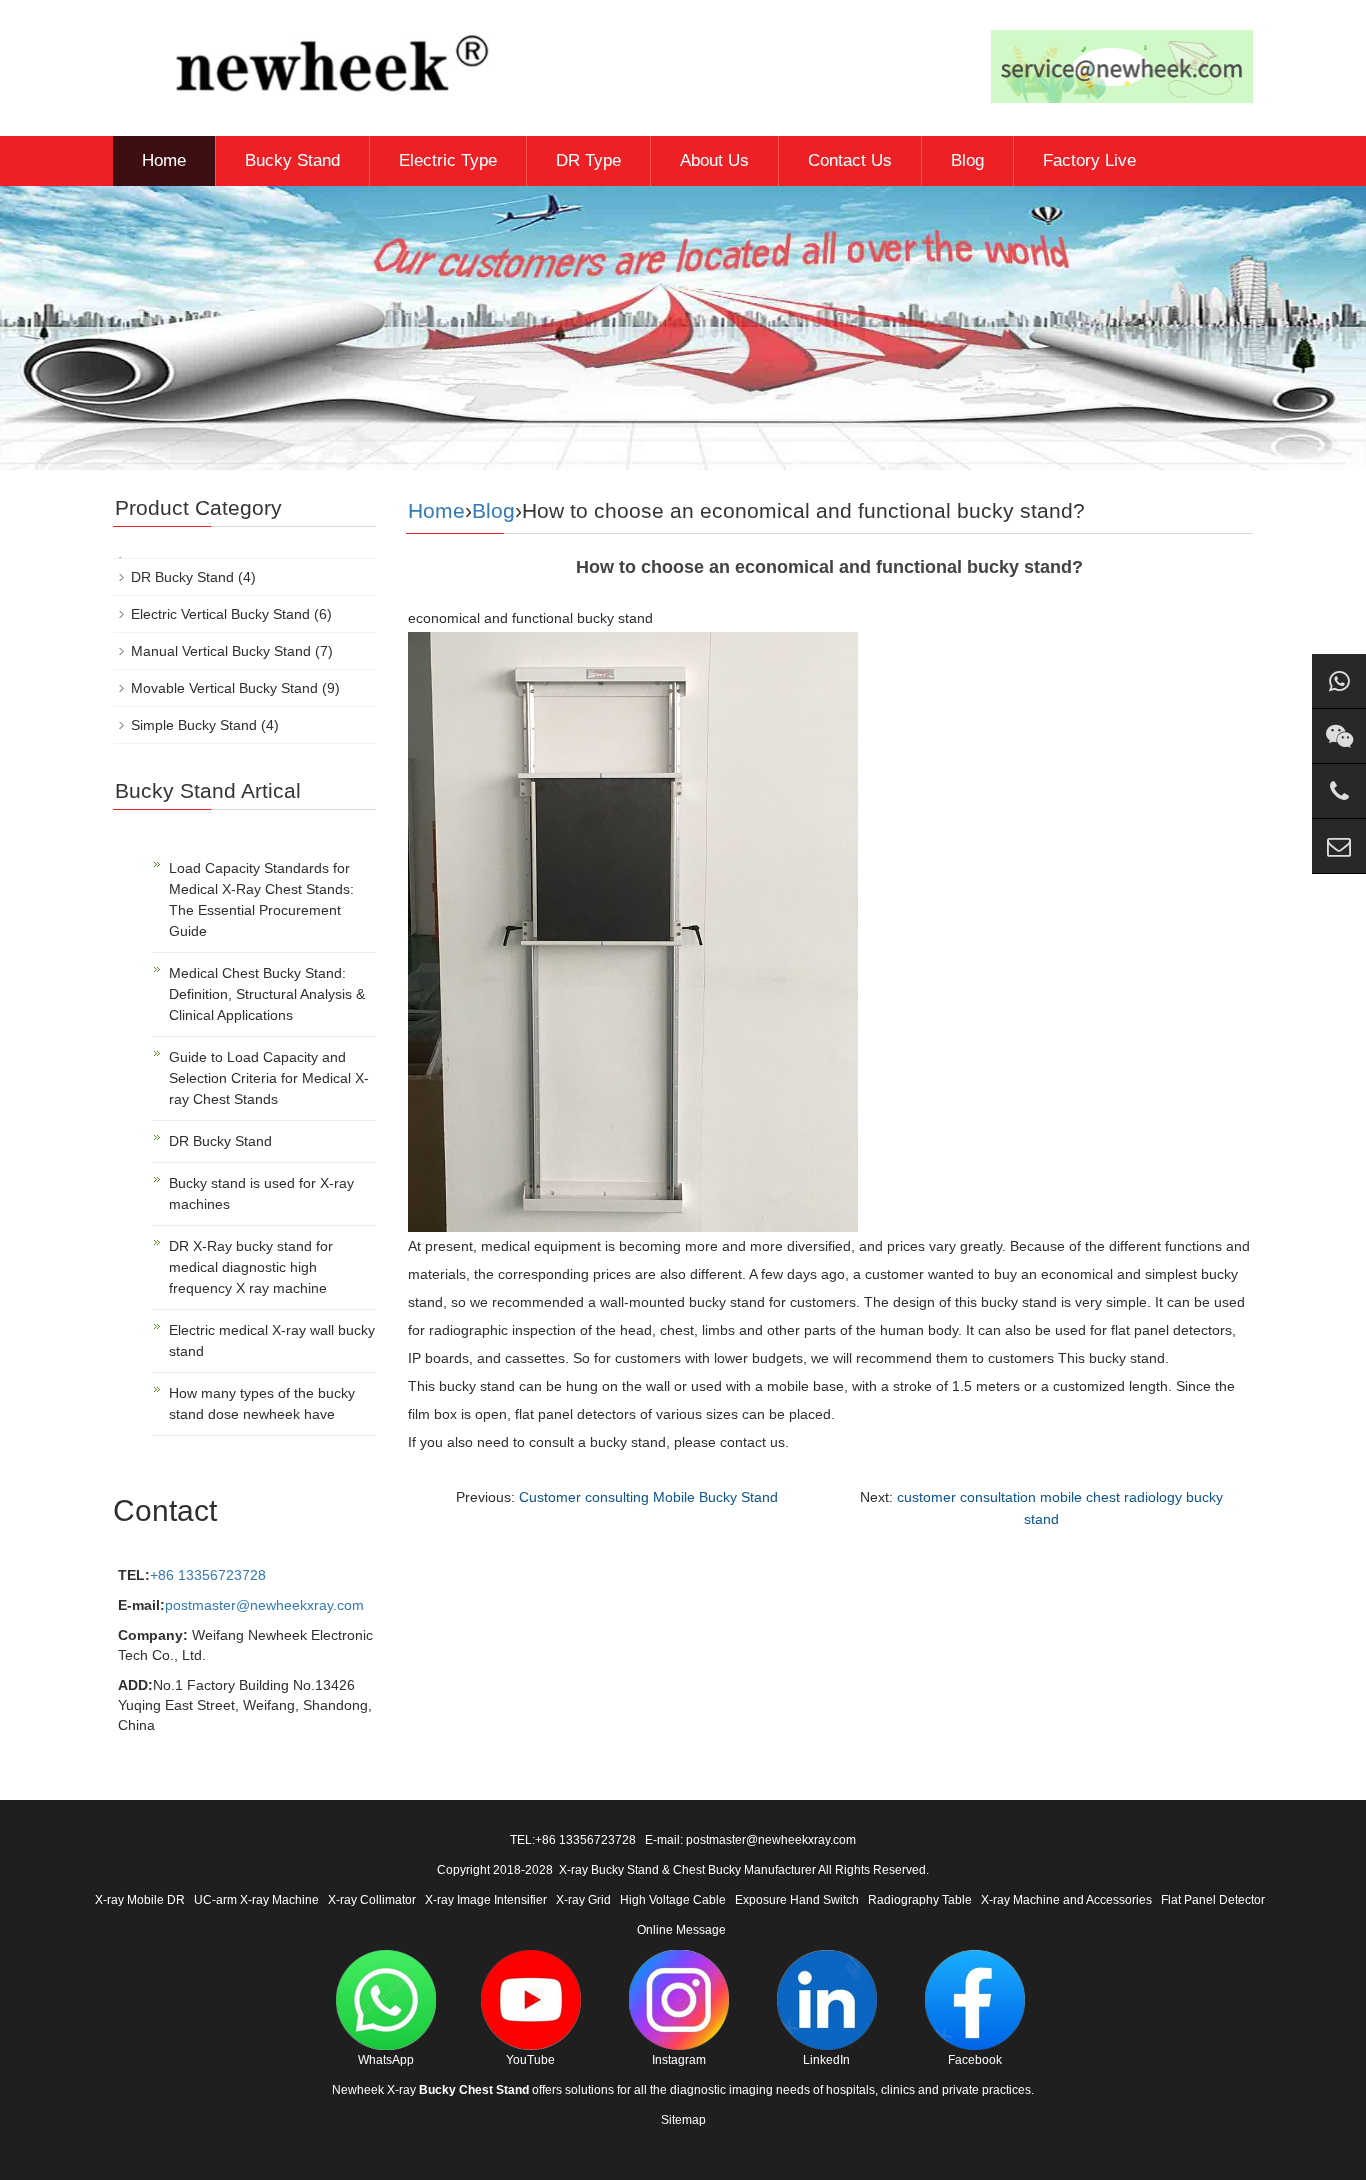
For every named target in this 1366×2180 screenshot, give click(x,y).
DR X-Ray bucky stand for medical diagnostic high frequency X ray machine (251, 1267)
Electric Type (448, 160)
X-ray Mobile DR (140, 1900)
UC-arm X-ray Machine (256, 1900)
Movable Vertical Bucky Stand (224, 688)
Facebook (975, 2060)
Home (164, 160)
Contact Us (850, 160)
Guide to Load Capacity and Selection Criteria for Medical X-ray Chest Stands (269, 1078)
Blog (967, 160)
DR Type (588, 160)
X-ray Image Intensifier (486, 1900)
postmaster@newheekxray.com (264, 1605)
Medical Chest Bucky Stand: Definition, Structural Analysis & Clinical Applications (267, 994)
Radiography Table (920, 1900)
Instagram (679, 2060)
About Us (714, 160)
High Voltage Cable (673, 1900)
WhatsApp (386, 2060)
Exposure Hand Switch (797, 1900)
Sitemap (683, 2120)
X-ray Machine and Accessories (1066, 1900)
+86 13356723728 (208, 1575)
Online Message (681, 1930)
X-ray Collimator (372, 1900)
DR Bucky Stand (182, 577)
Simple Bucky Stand (194, 725)
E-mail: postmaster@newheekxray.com (750, 1840)
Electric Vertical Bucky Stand (220, 614)
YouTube (530, 2060)
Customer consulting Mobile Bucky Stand (648, 1497)
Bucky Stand (292, 160)
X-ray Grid (583, 1900)
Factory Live (1089, 160)
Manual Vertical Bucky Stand (221, 651)
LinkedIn (826, 2060)
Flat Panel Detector (1213, 1900)
